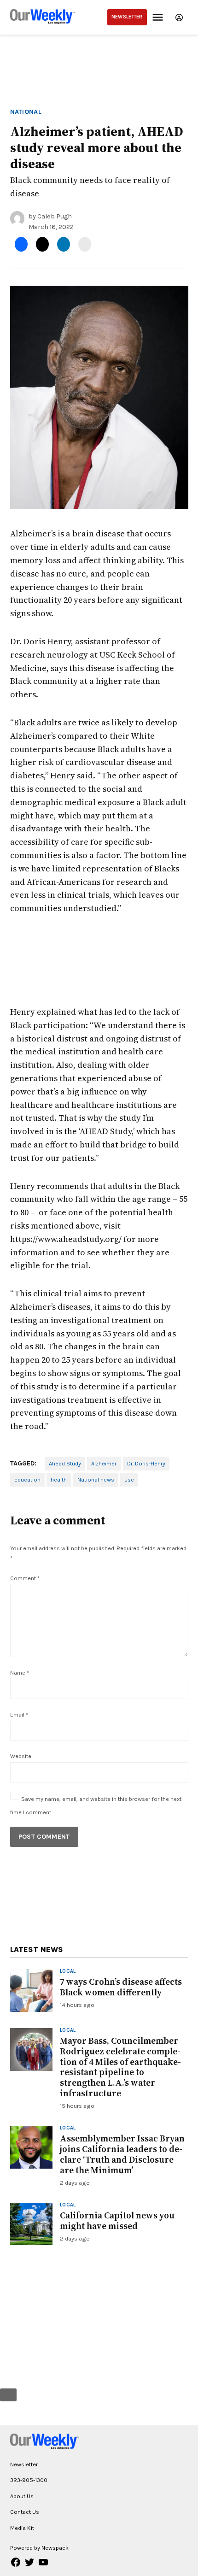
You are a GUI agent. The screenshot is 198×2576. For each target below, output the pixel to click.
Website (21, 1756)
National (26, 112)
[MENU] (159, 17)
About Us (22, 2496)
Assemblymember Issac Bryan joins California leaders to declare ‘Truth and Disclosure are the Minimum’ (122, 2154)
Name (20, 1673)
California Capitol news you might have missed (117, 2220)
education (27, 1479)
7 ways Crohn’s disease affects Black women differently (121, 1987)
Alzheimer (104, 1463)
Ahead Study (65, 1463)
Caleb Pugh (55, 216)
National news (96, 1479)
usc (129, 1479)
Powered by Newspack (39, 2548)
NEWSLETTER (127, 17)
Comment (25, 1578)
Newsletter (24, 2464)
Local (68, 1972)
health (59, 1479)
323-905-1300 (29, 2480)
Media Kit (22, 2528)
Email (19, 1714)
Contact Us (25, 2512)
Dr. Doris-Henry (146, 1463)
